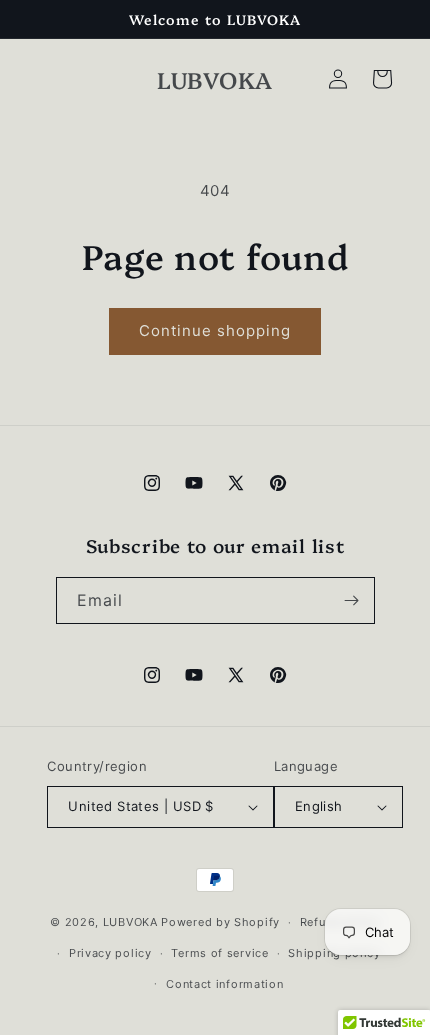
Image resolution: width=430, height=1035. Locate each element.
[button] (382, 79)
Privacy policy (110, 953)
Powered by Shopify (220, 922)
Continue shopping (215, 330)
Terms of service (219, 953)
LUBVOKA (130, 922)
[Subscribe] (352, 600)
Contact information (224, 984)
